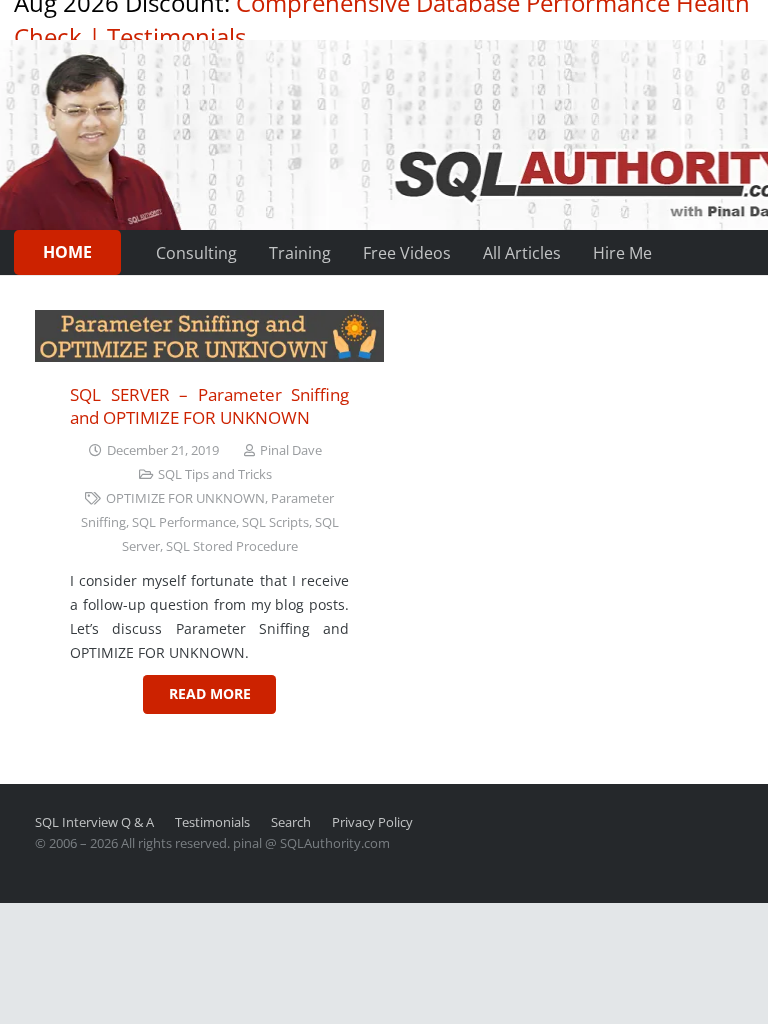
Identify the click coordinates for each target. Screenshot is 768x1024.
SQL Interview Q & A (94, 822)
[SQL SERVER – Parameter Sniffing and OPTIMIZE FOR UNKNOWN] (209, 336)
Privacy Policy (372, 822)
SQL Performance (184, 522)
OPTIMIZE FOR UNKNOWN (185, 498)
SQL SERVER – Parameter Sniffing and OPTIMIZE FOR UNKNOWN (209, 406)
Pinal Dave (291, 450)
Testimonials (176, 36)
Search (291, 822)
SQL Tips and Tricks (215, 474)
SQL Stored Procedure (232, 546)
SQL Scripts (275, 522)
